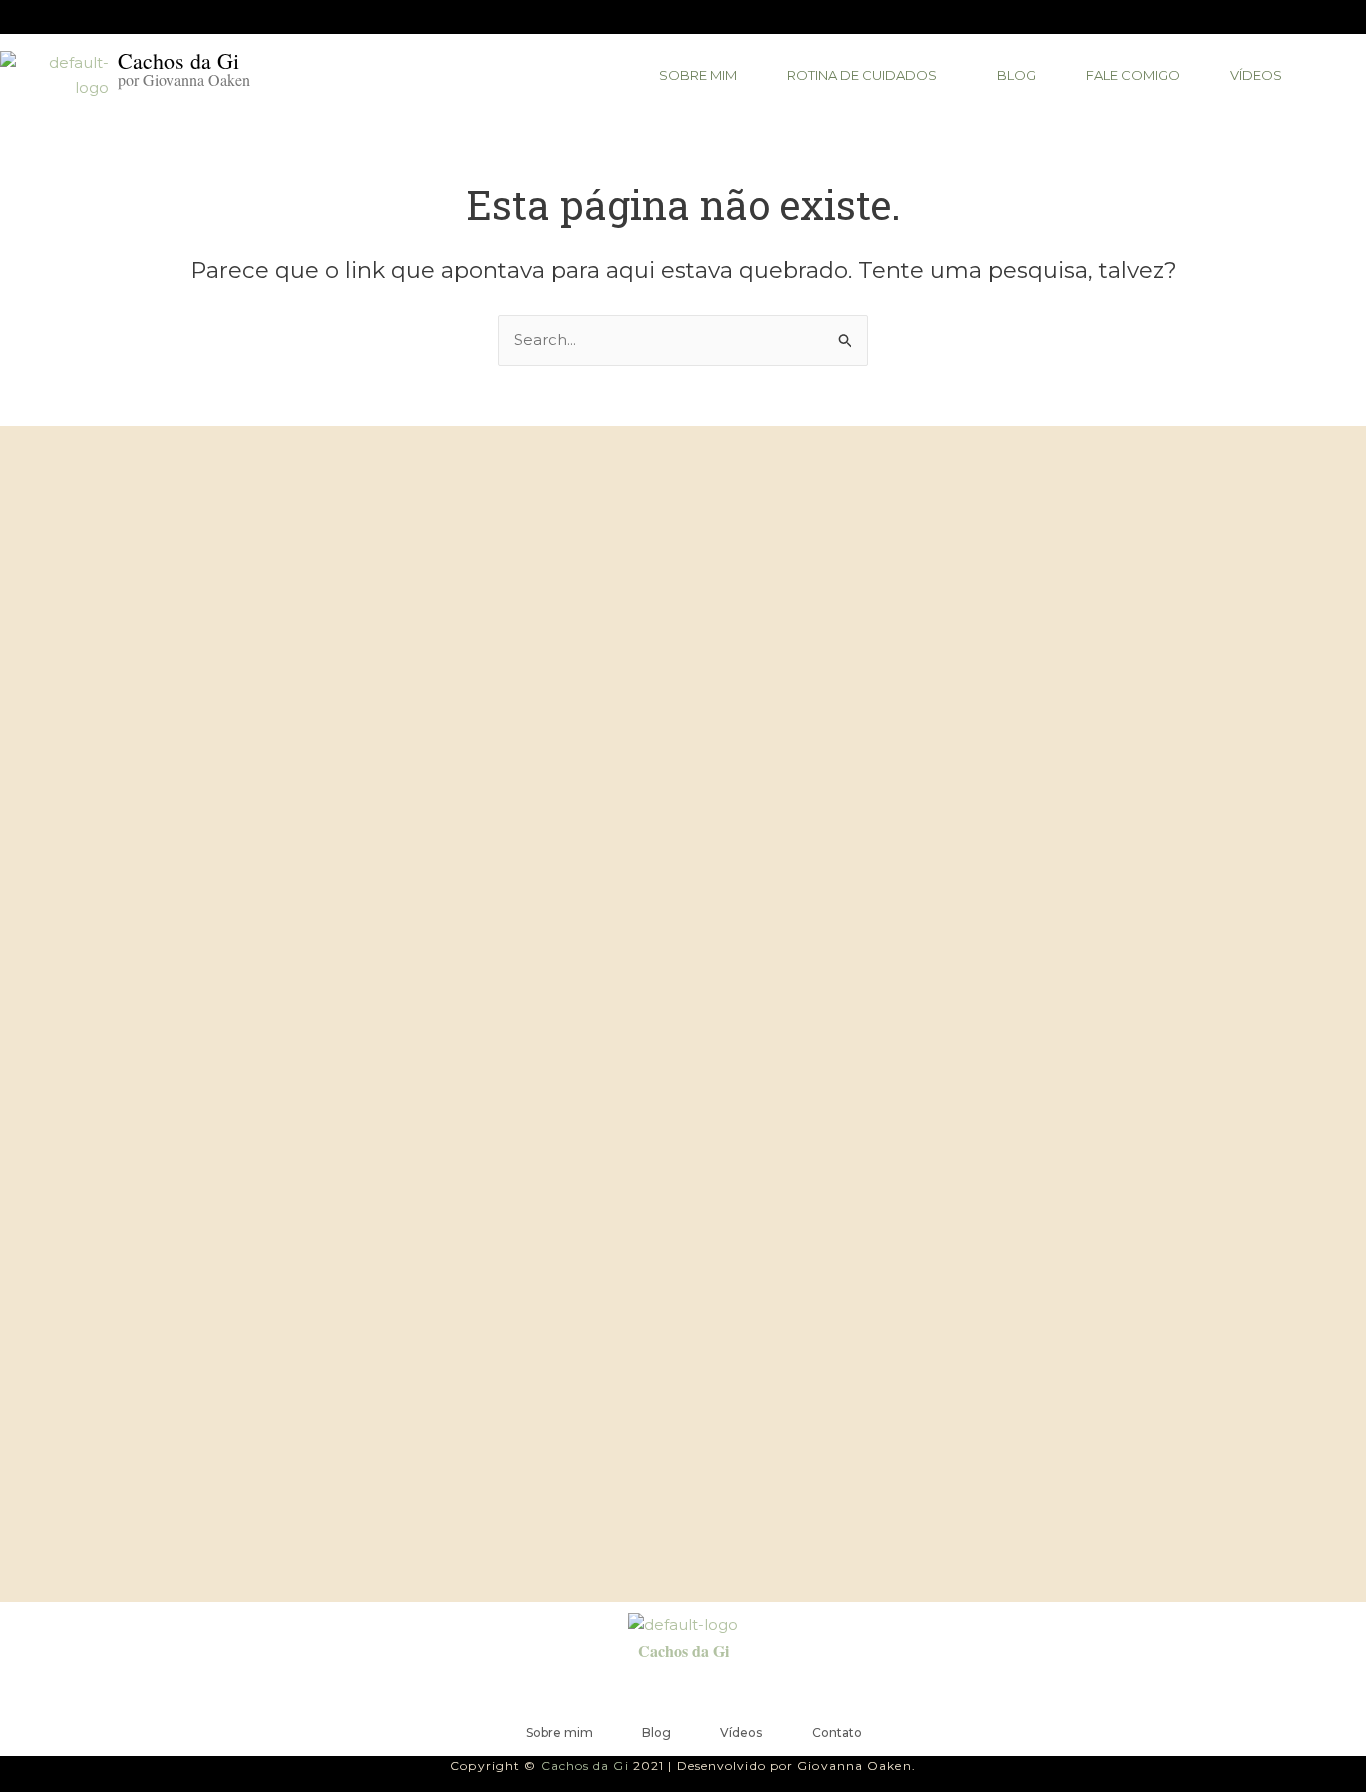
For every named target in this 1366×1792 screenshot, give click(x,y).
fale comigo (1133, 75)
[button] (867, 75)
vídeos (1256, 75)
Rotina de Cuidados (862, 75)
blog (1016, 75)
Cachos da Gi (683, 1650)
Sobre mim (698, 75)
